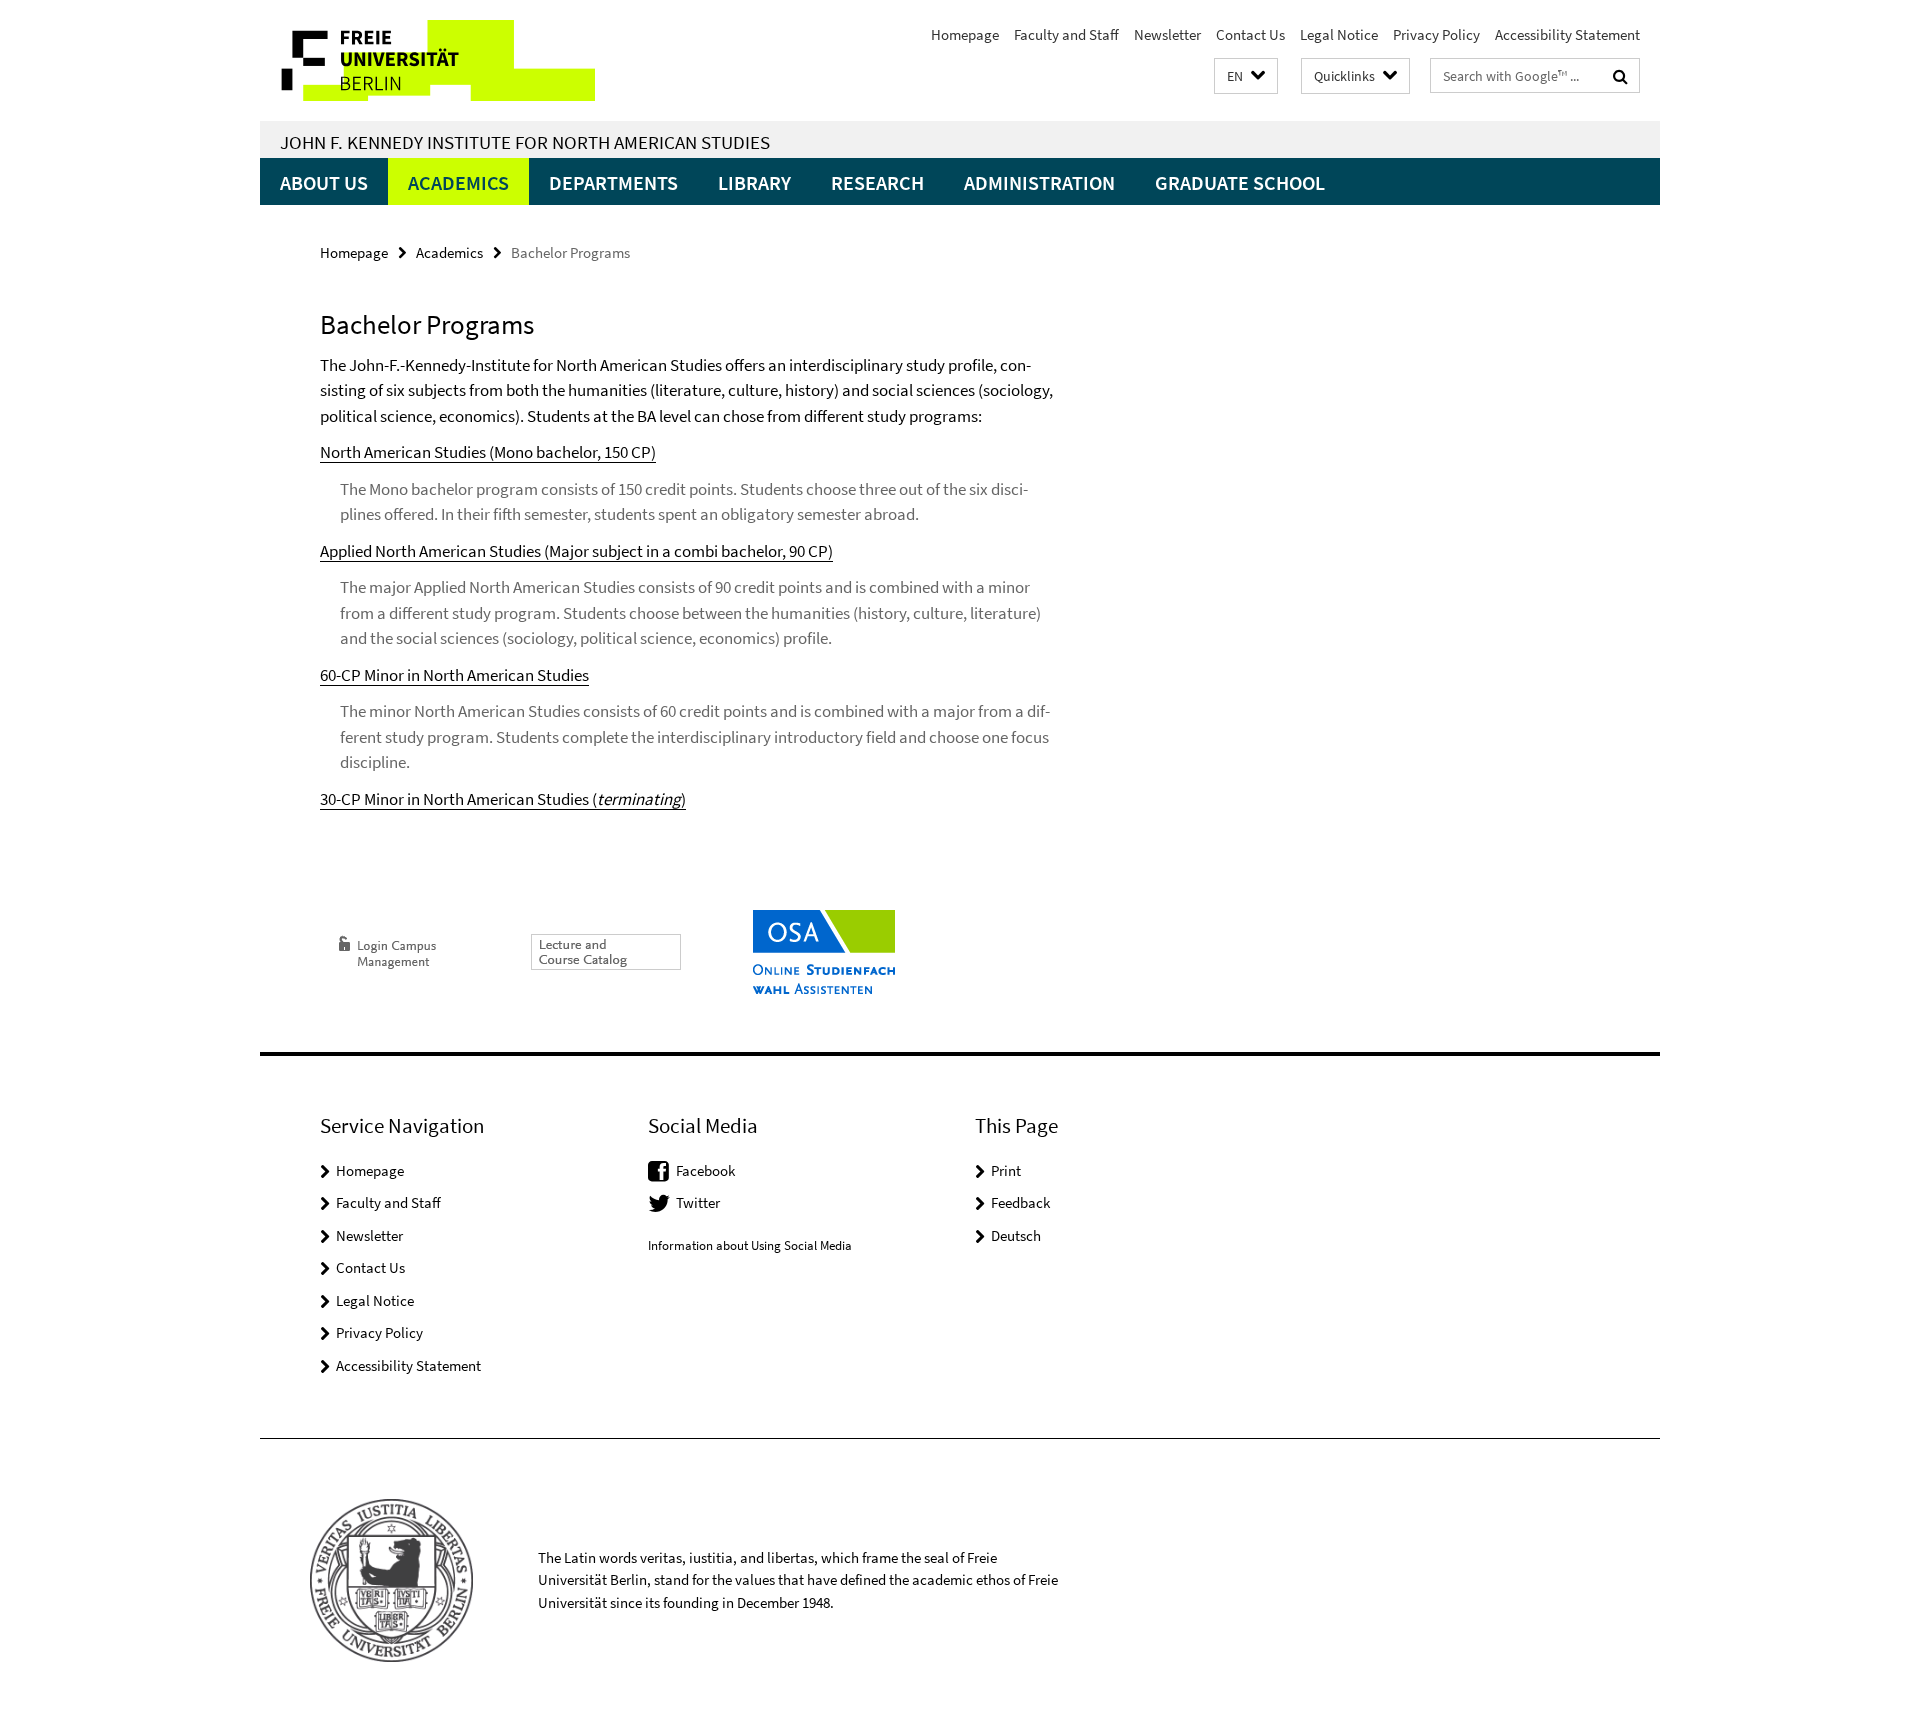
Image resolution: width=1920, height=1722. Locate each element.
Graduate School (1240, 182)
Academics (458, 182)
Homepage (965, 34)
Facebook (705, 1170)
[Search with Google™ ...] (1620, 76)
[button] (1246, 76)
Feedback (1020, 1202)
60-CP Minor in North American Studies (454, 675)
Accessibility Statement (1567, 34)
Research (877, 182)
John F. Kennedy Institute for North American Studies (525, 142)
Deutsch (1016, 1235)
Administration (1039, 182)
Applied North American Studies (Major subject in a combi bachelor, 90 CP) (576, 551)
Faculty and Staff (1066, 34)
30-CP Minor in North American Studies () (503, 799)
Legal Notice (1339, 34)
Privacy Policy (1436, 34)
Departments (613, 182)
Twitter (698, 1202)
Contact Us (1250, 34)
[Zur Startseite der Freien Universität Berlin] (427, 60)
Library (754, 182)
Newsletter (1167, 34)
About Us (324, 182)
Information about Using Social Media (750, 1245)
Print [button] (1006, 1170)
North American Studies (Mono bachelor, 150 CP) (488, 452)
